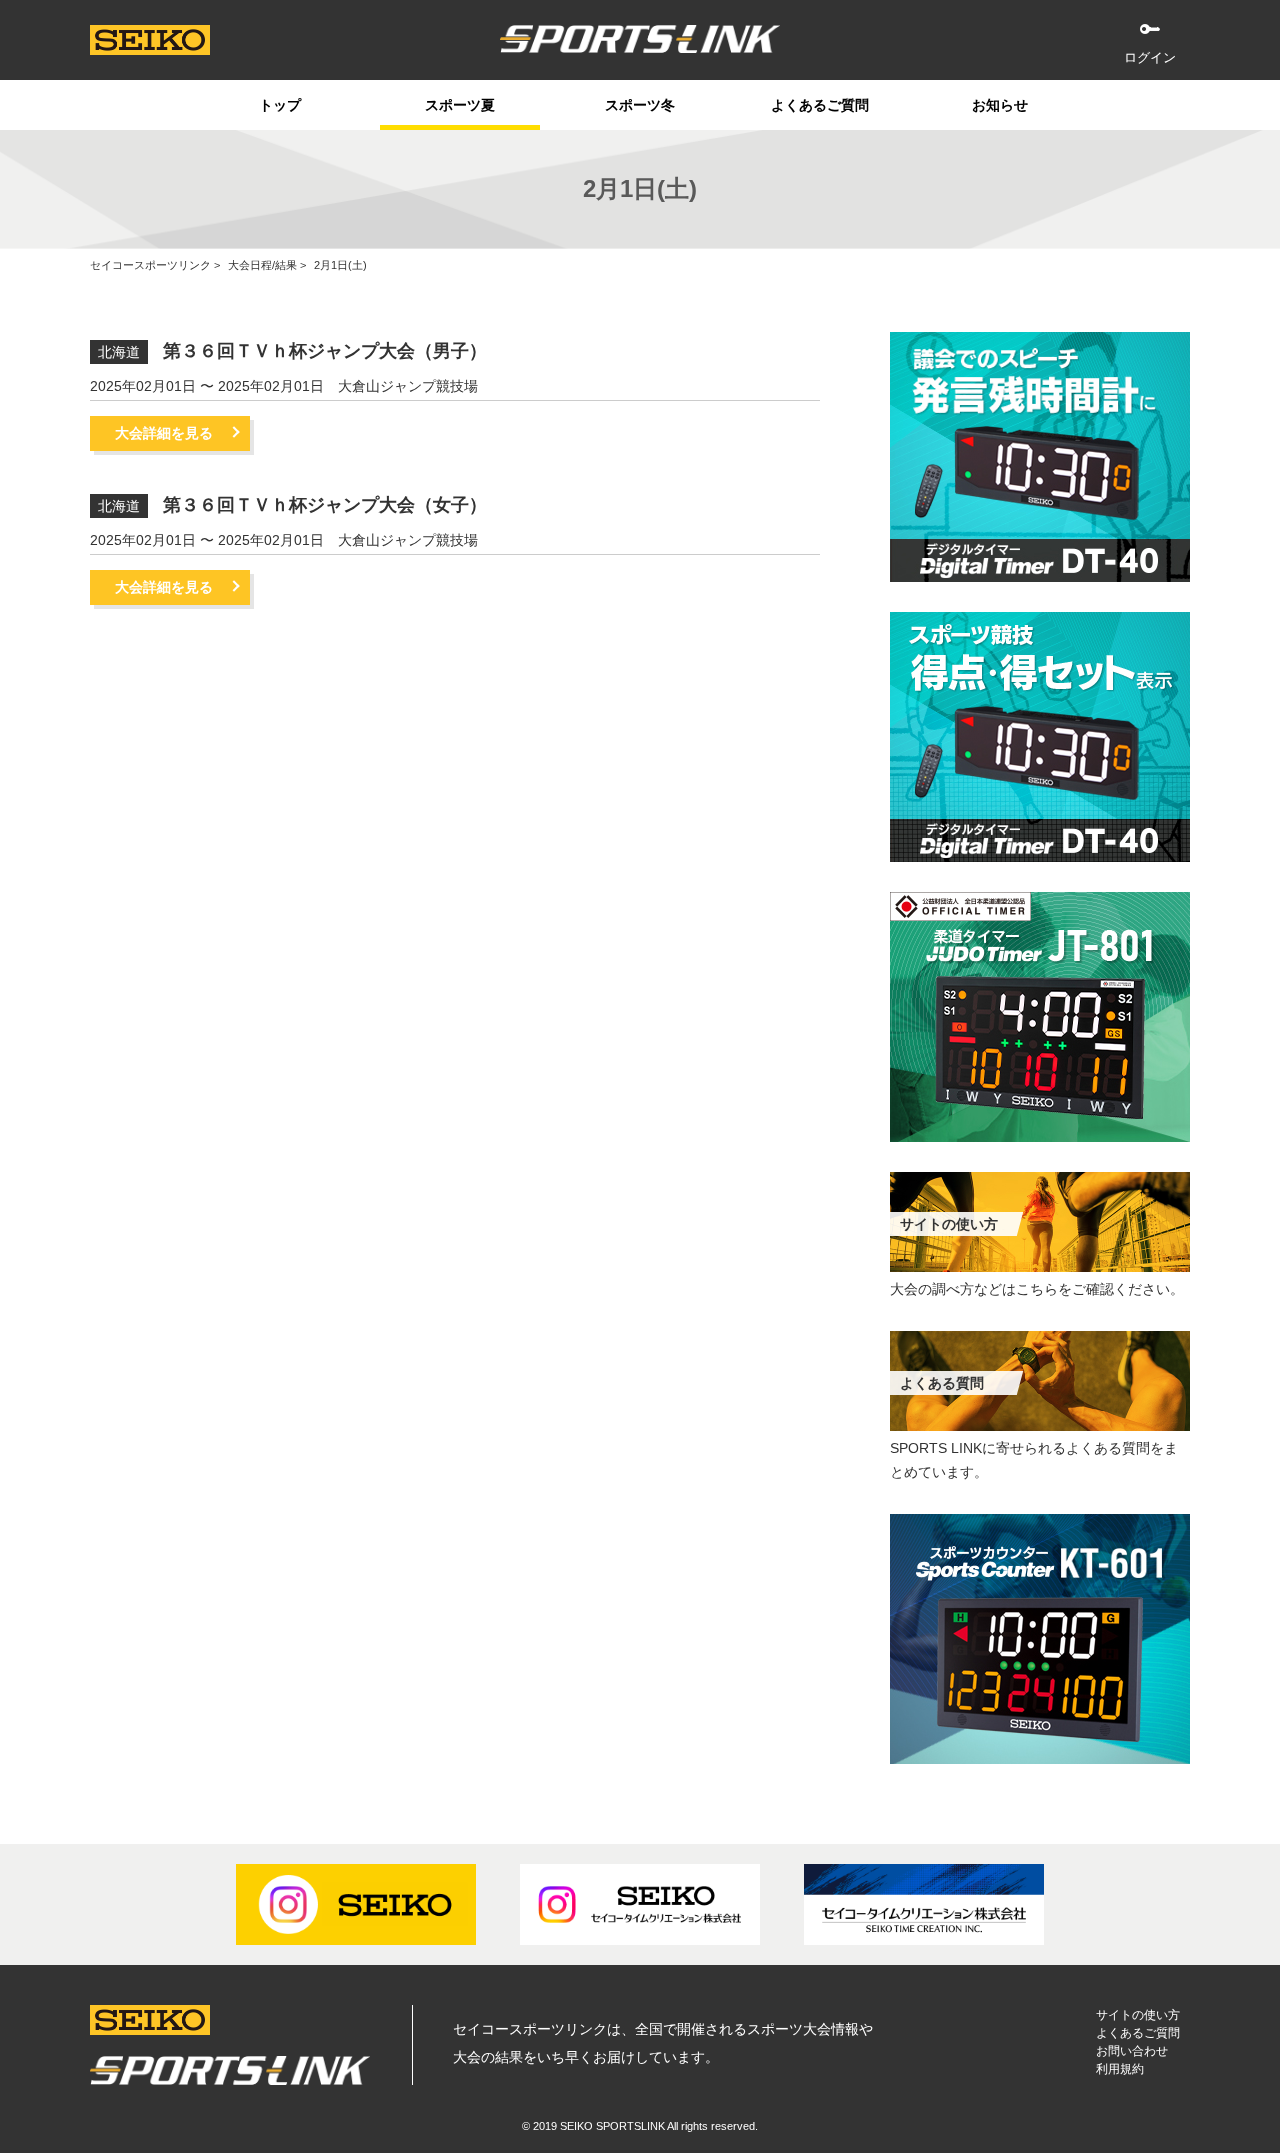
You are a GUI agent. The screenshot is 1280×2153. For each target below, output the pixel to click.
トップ (280, 105)
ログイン (1150, 57)
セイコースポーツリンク (150, 265)
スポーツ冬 (640, 105)
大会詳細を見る (164, 433)
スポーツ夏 (460, 105)
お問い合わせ (1132, 2051)
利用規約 (1120, 2069)
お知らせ (1000, 105)
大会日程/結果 (262, 265)
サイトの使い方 (1138, 2015)
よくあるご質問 (820, 105)
